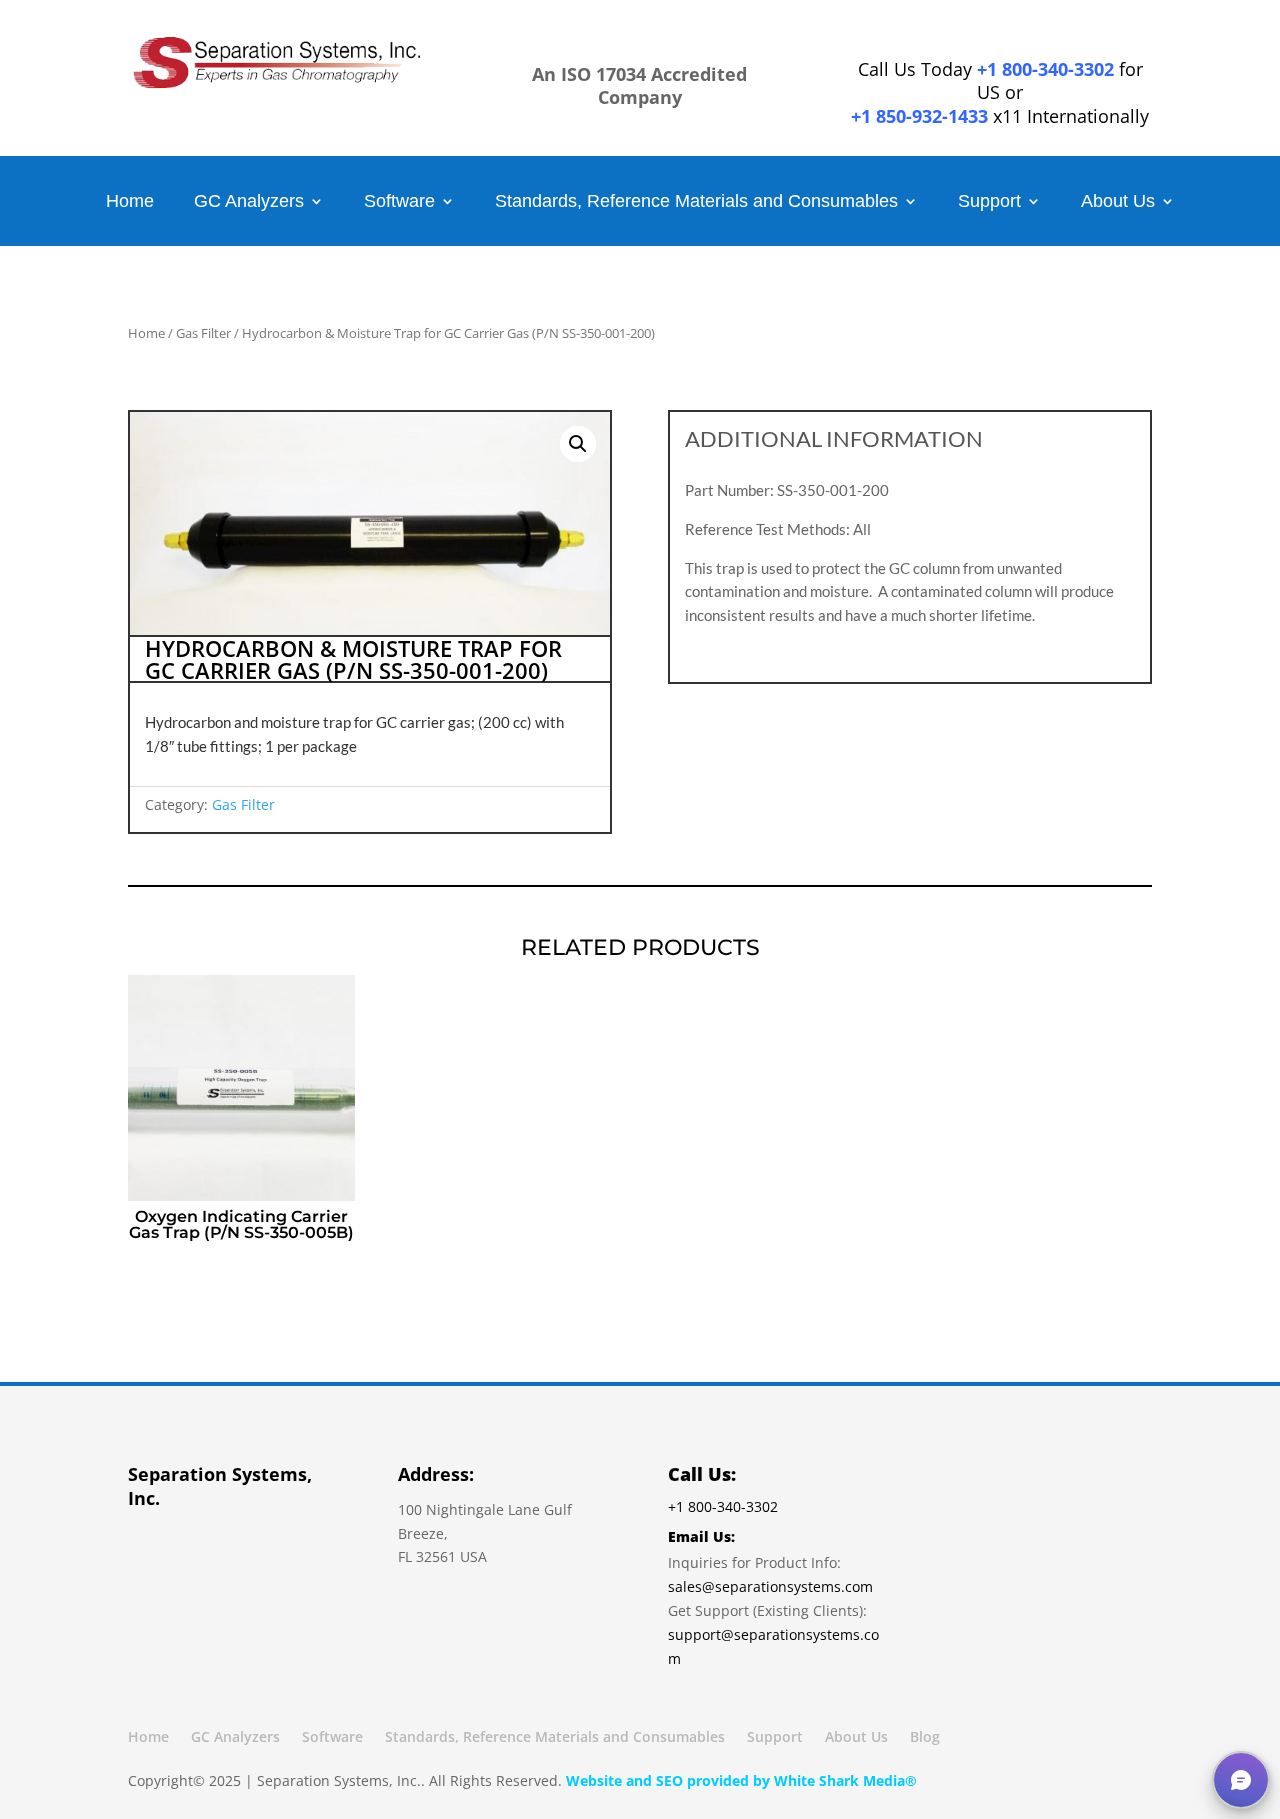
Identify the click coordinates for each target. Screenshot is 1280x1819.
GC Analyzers (249, 202)
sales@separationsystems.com (770, 1586)
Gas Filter (203, 333)
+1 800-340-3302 (1045, 69)
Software (399, 202)
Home (130, 202)
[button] (578, 444)
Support (989, 202)
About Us (1118, 202)
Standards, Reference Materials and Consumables (696, 202)
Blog (925, 1738)
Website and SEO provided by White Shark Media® (741, 1780)
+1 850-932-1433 (919, 116)
